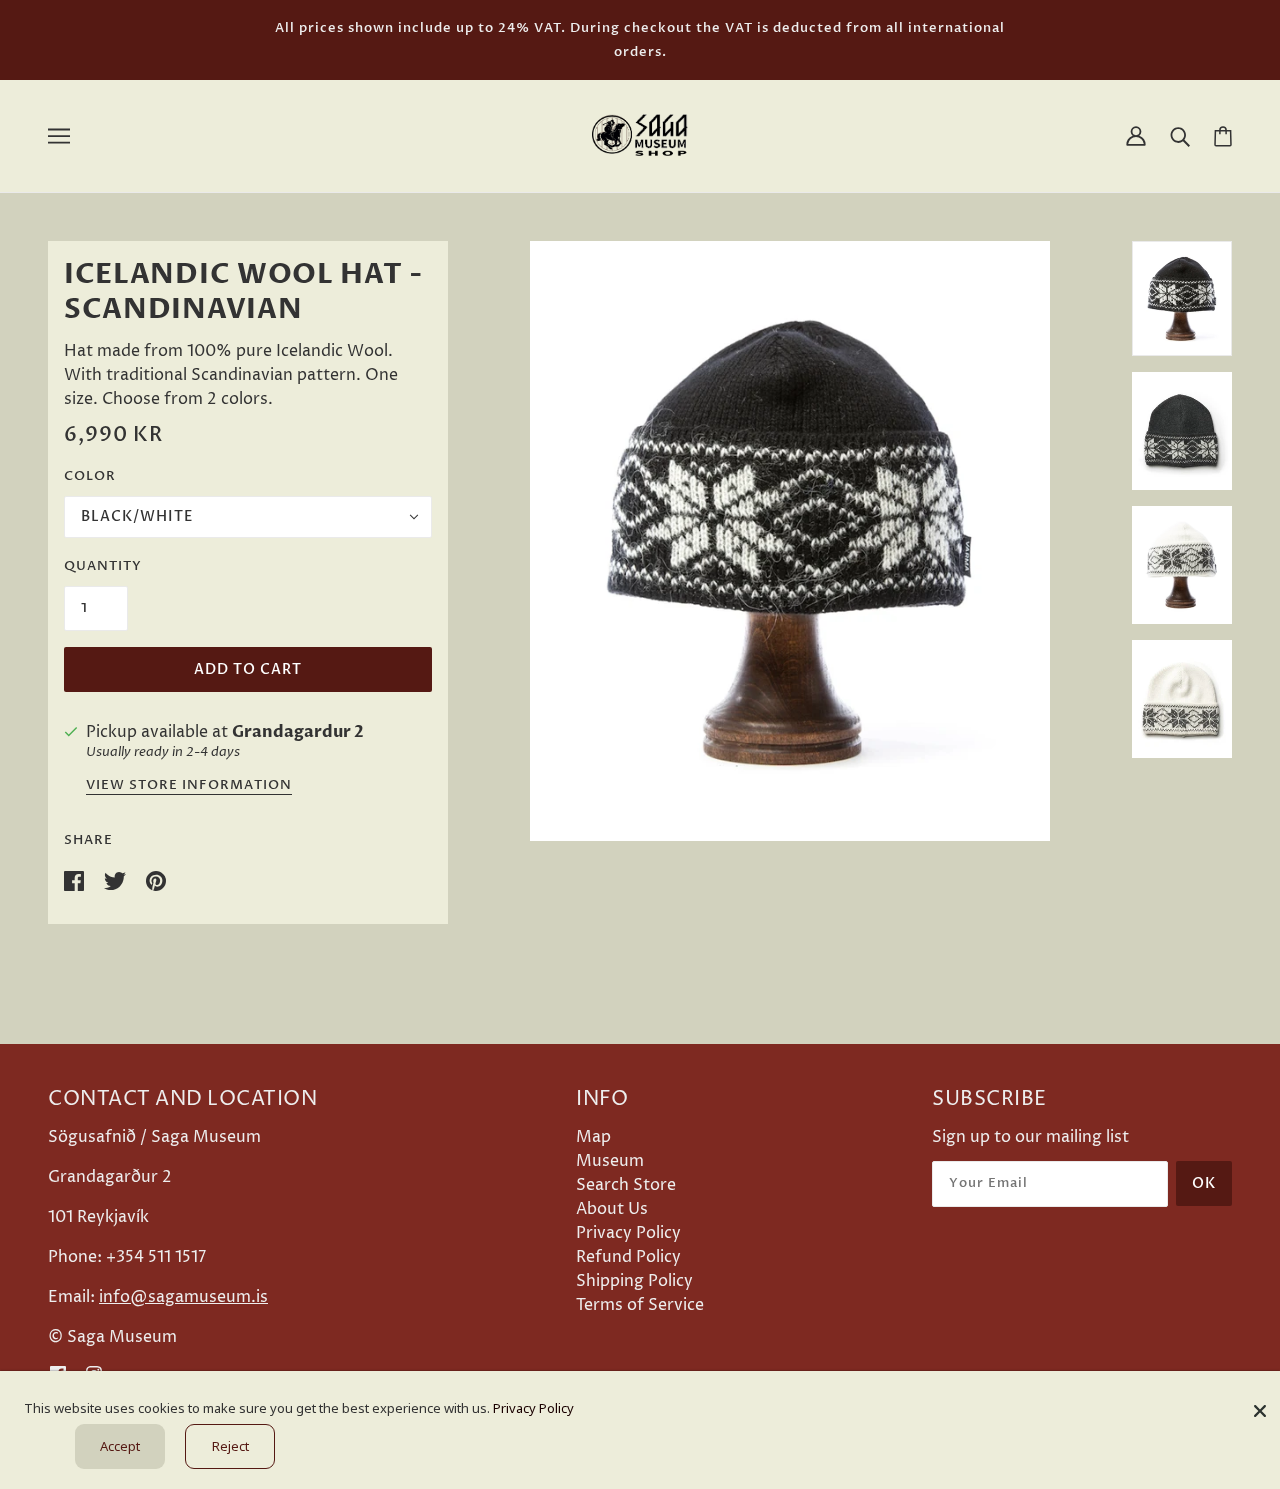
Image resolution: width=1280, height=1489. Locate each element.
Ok (1204, 1183)
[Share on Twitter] (117, 880)
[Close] (1260, 1403)
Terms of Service (640, 1305)
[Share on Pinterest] (156, 880)
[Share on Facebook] (76, 880)
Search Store (626, 1185)
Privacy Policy (628, 1233)
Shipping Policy (634, 1281)
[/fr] (640, 135)
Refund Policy (628, 1257)
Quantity (103, 566)
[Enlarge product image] (790, 541)
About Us (612, 1209)
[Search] (1180, 136)
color (90, 476)
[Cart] (1223, 136)
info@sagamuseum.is (183, 1297)
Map (593, 1137)
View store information (189, 786)
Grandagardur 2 (298, 732)
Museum (610, 1161)
